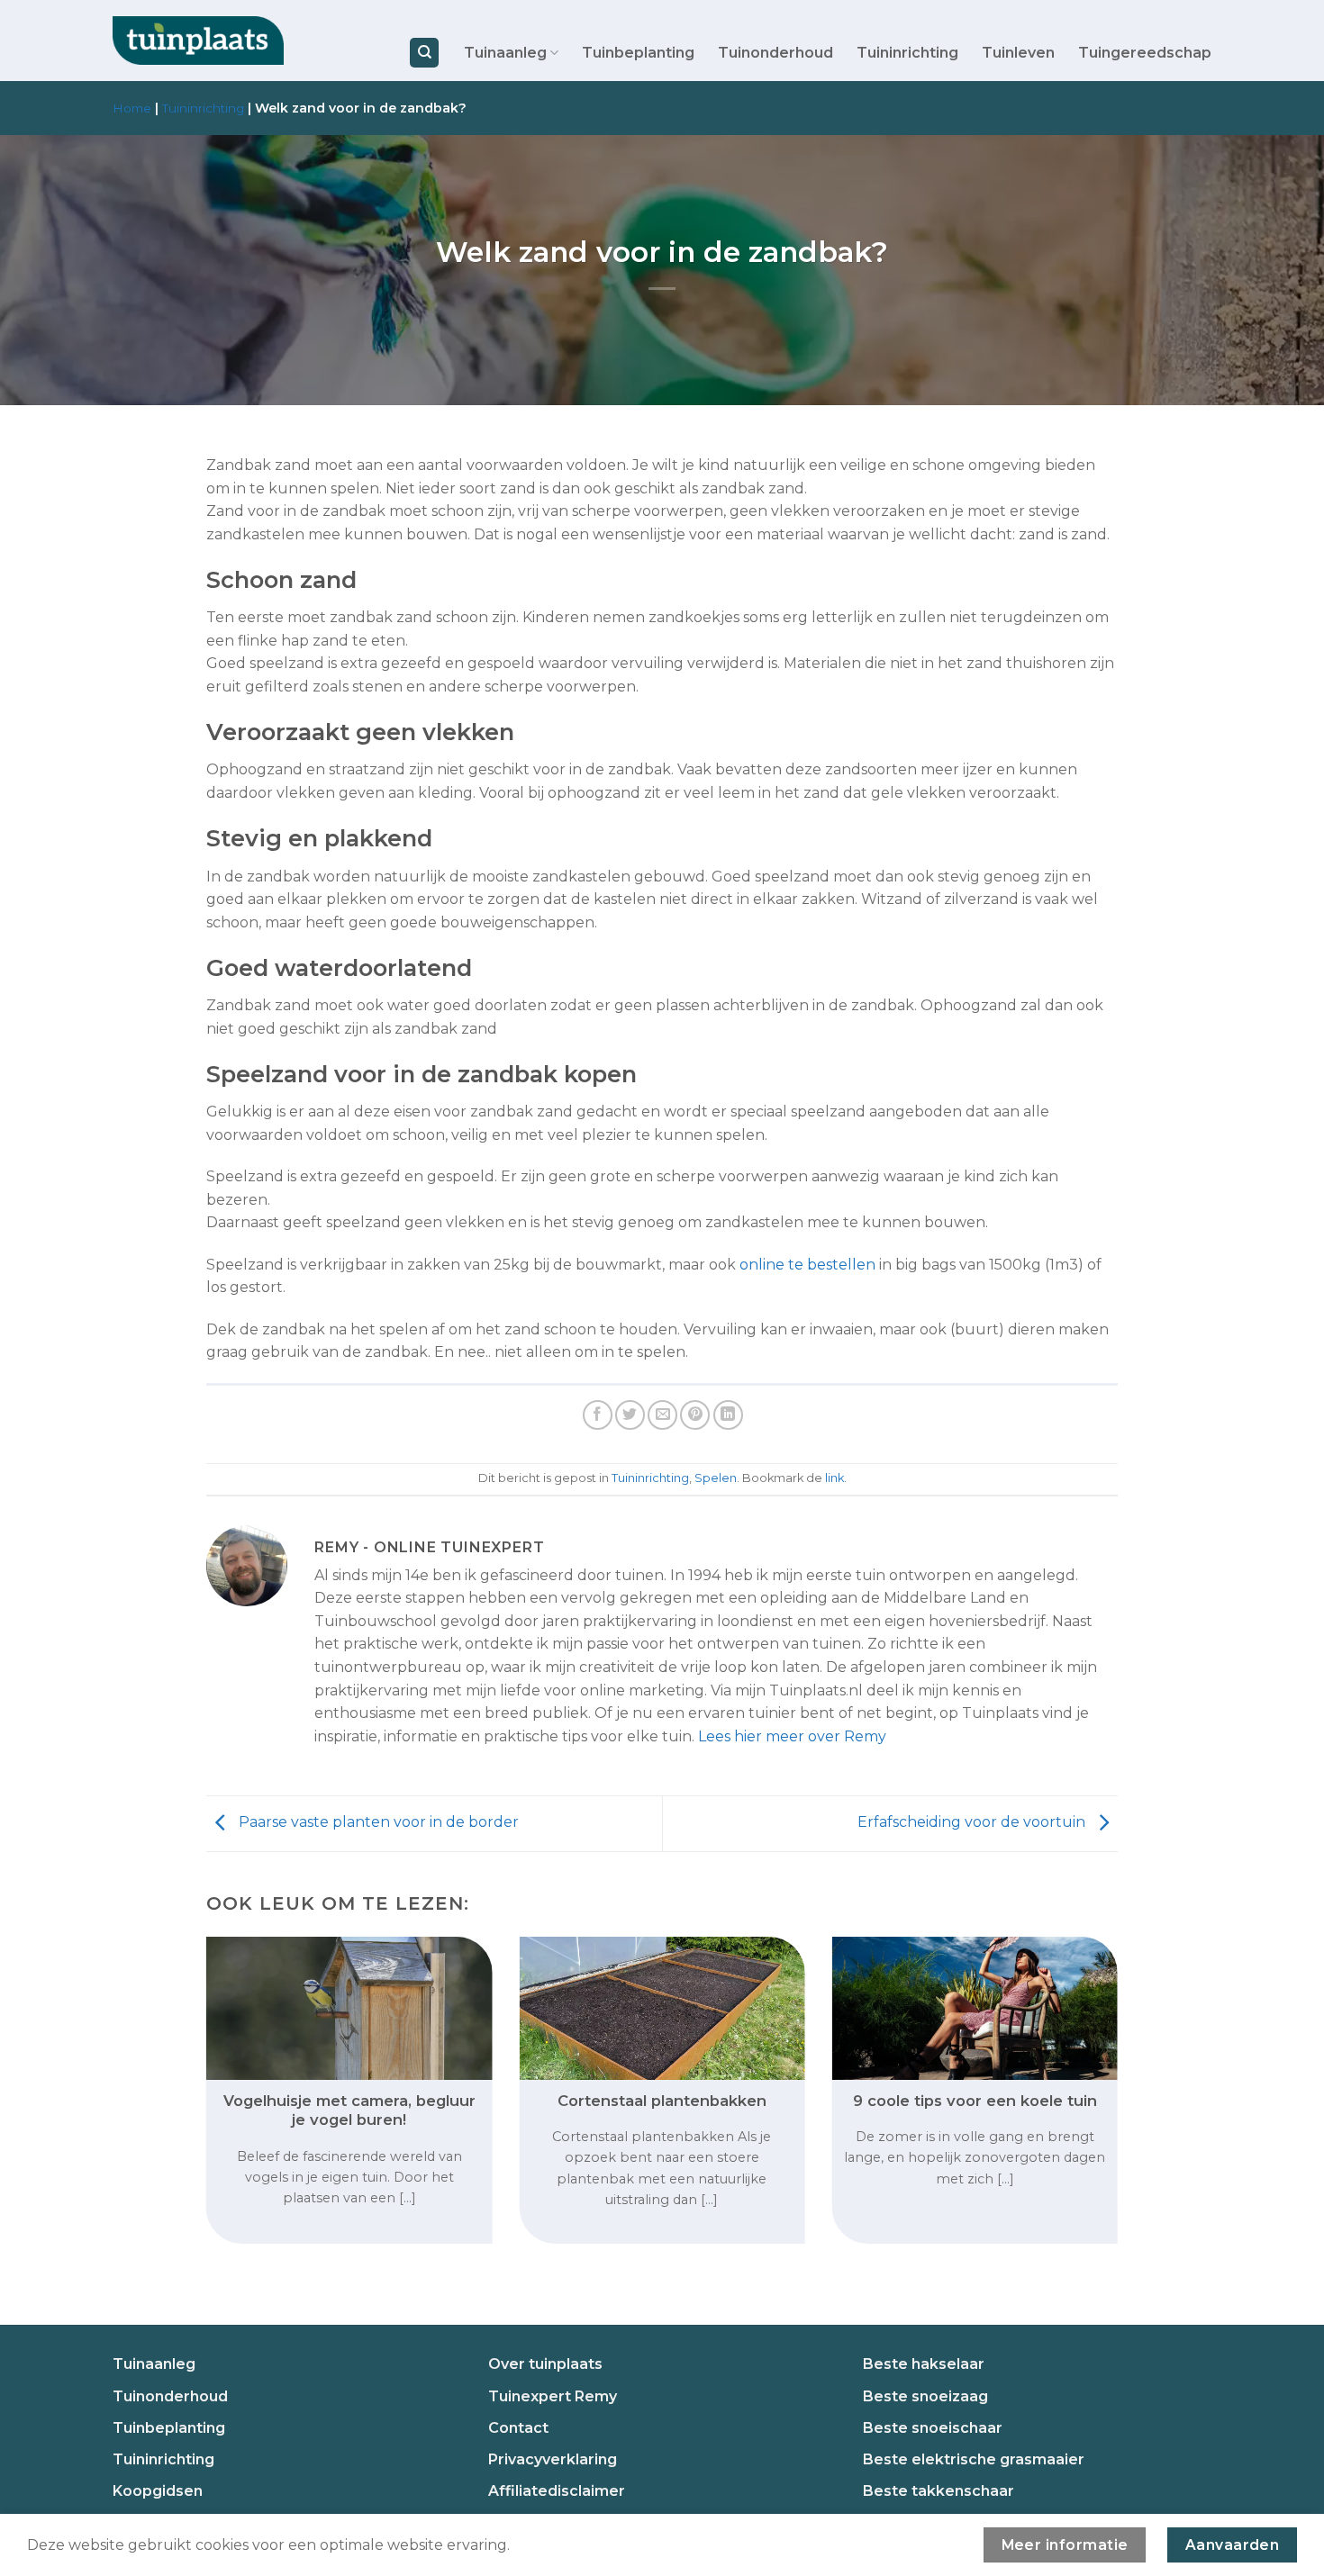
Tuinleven (1018, 53)
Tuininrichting (907, 53)
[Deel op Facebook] (598, 1415)
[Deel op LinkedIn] (728, 1415)
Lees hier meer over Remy (792, 1736)
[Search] (424, 53)
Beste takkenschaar (939, 2491)
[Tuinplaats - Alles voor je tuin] (198, 41)
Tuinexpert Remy (553, 2396)
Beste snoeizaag (925, 2396)
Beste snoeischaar (933, 2428)
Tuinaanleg (505, 53)
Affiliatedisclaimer (557, 2491)
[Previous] (234, 2056)
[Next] (1090, 2056)
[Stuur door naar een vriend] (662, 1415)
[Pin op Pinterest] (695, 1415)
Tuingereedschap (1145, 53)
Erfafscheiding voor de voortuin (973, 1823)
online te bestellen (807, 1265)
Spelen (716, 1478)
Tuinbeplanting (638, 53)
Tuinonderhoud (775, 53)
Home (132, 108)
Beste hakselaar (924, 2364)
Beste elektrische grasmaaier (974, 2459)
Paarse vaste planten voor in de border (377, 1823)
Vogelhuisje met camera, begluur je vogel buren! (349, 2111)
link (834, 1478)
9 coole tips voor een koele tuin (975, 2101)
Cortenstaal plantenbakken (662, 2101)
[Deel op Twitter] (630, 1415)
